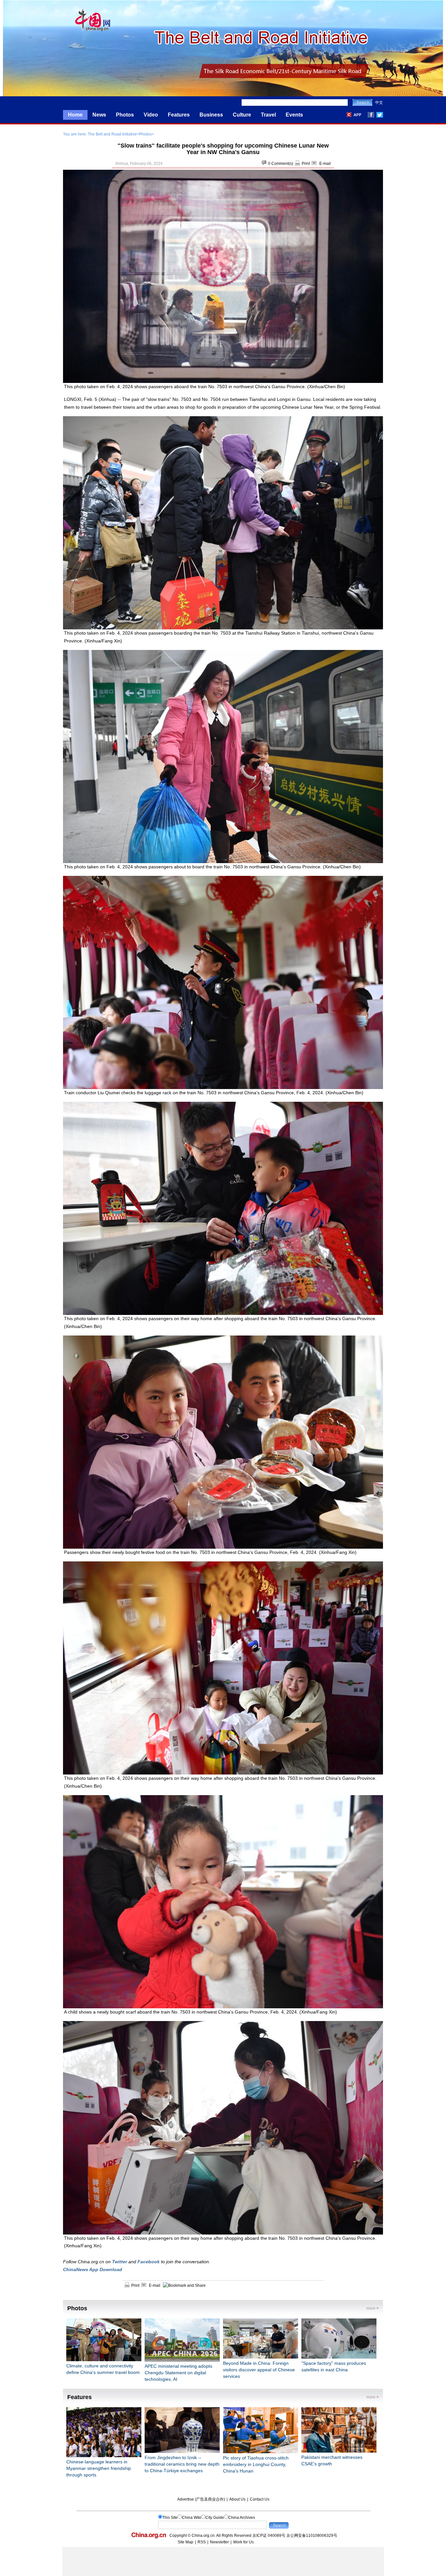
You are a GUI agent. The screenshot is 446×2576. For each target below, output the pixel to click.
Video (151, 115)
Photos (125, 115)
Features (179, 115)
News (99, 115)
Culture (242, 115)
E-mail (325, 164)
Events (294, 115)
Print (306, 164)
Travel (268, 115)
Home (75, 115)
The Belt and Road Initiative (112, 134)
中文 (379, 103)
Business (211, 115)
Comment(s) (282, 164)
